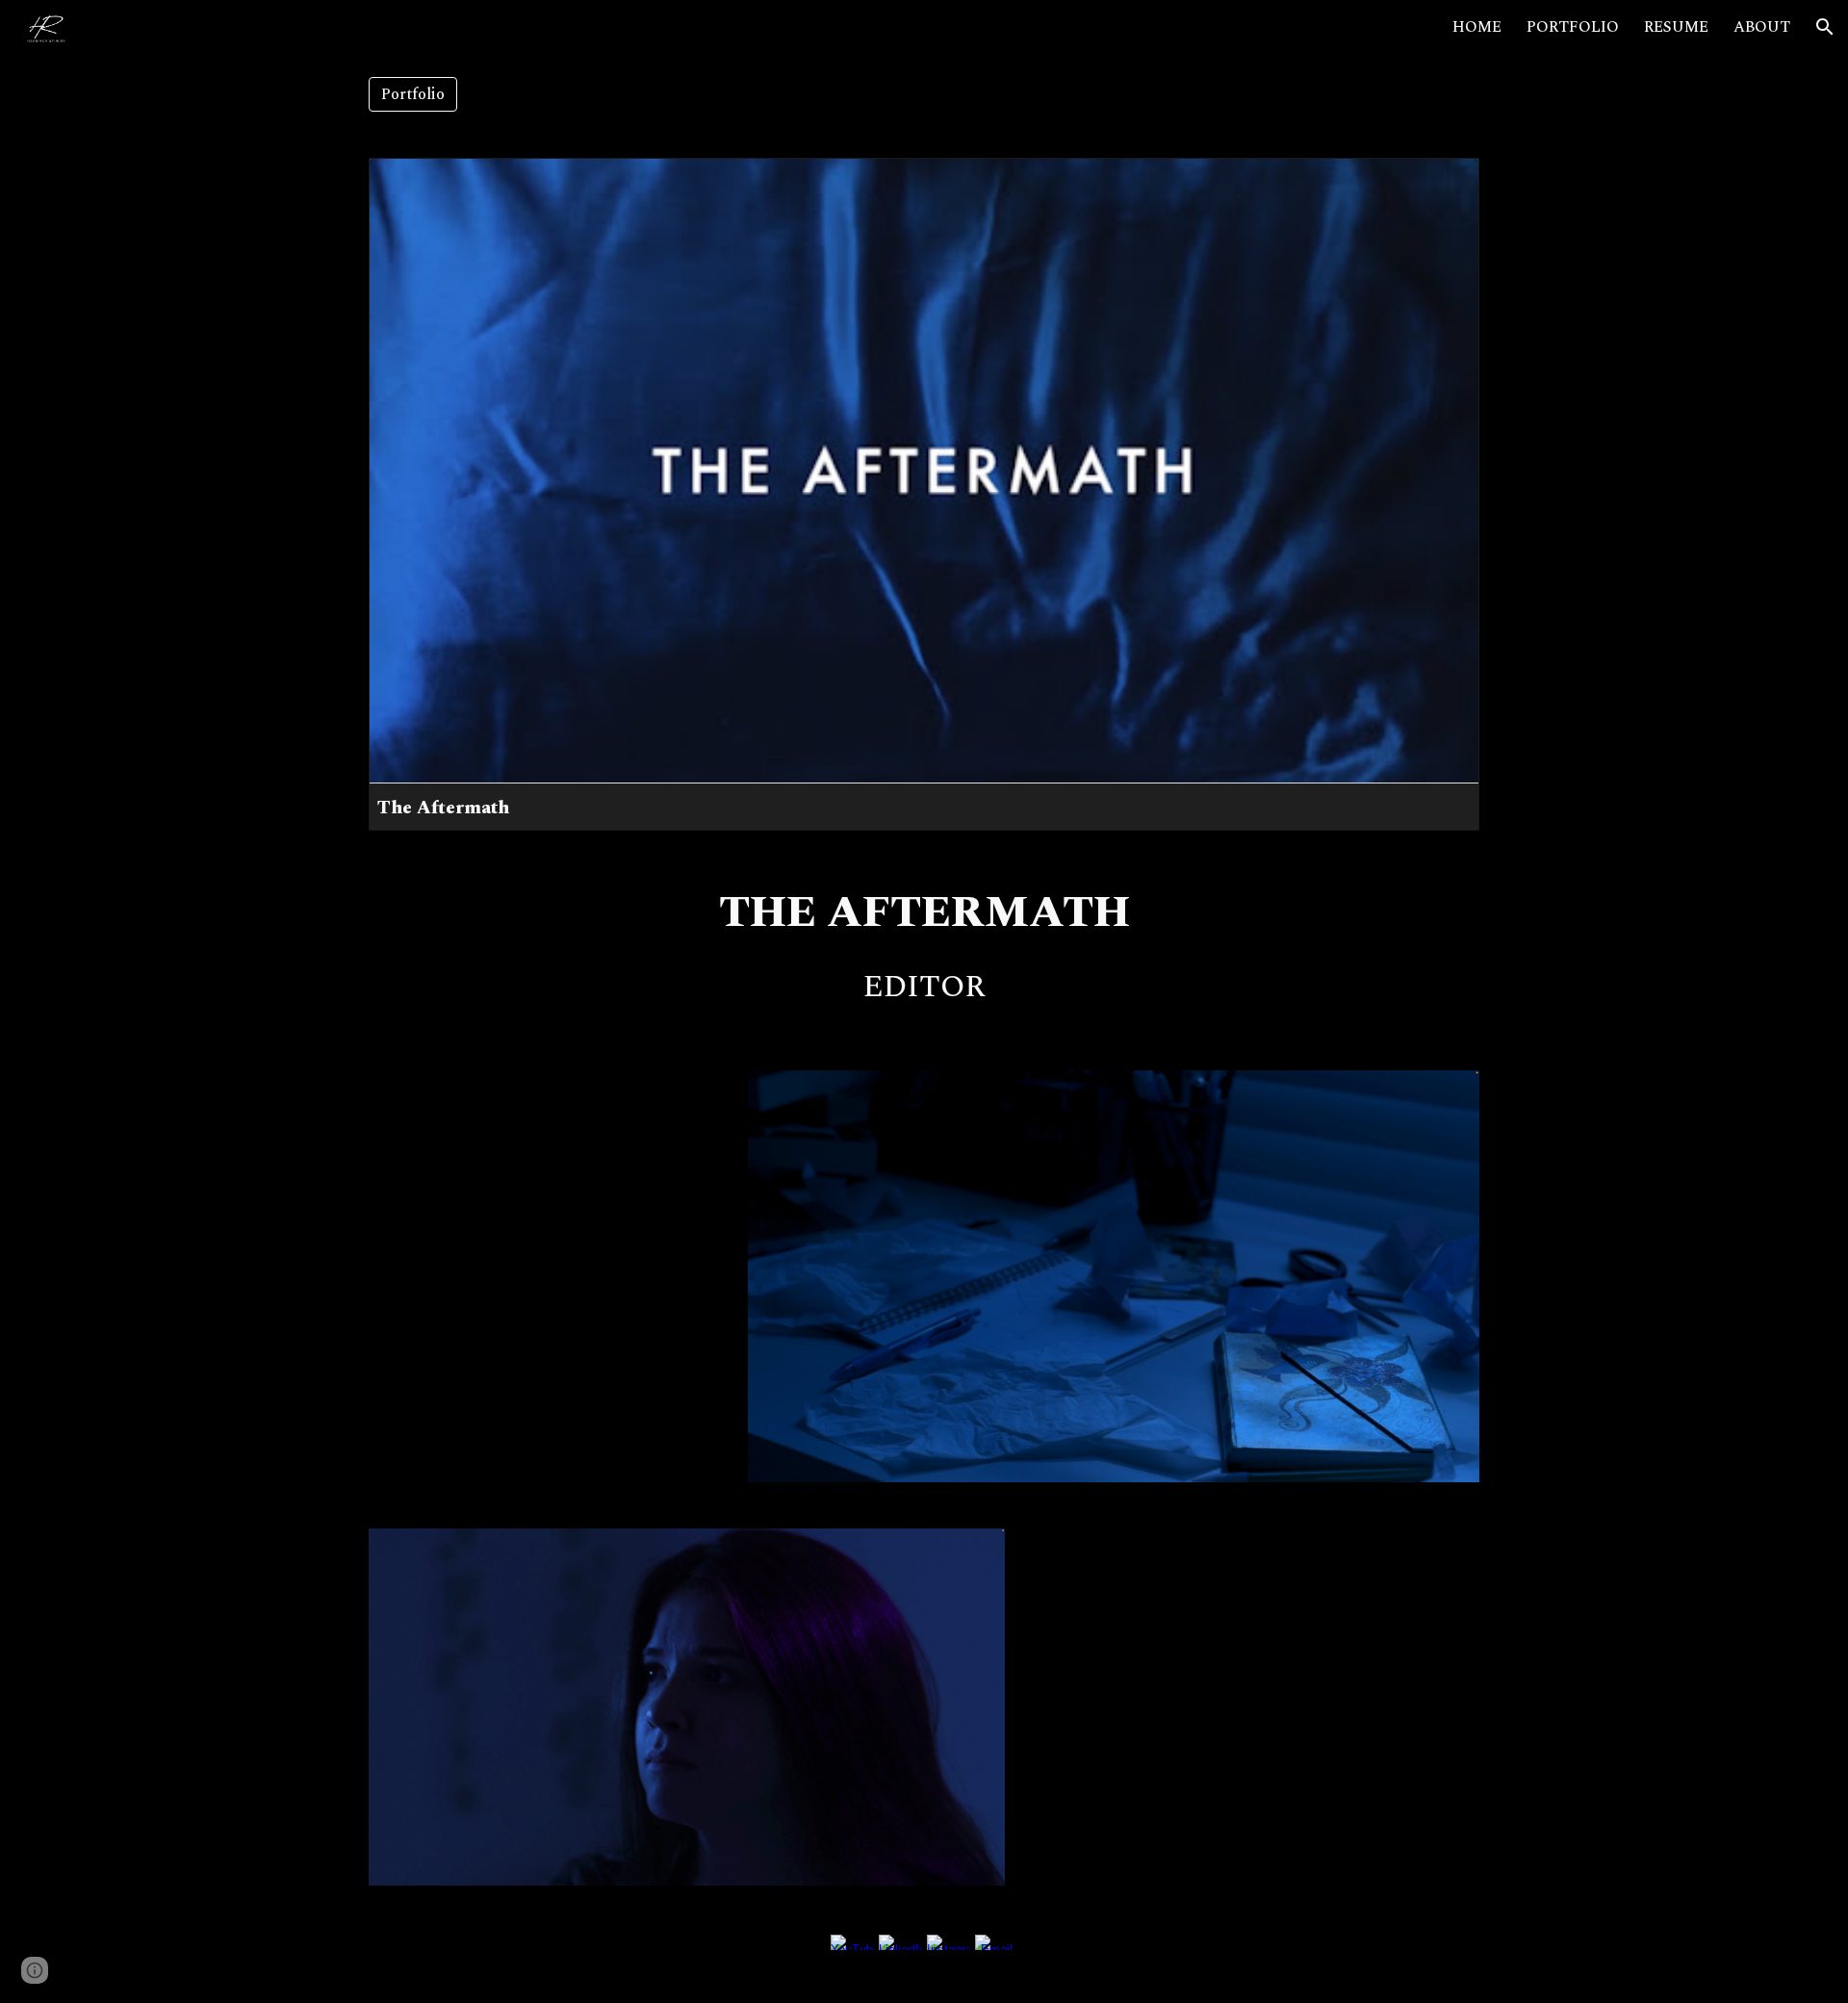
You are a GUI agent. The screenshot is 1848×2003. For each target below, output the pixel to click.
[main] (924, 914)
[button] (1825, 27)
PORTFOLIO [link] (1573, 27)
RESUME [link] (1676, 27)
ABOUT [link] (1762, 27)
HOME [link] (1477, 27)
